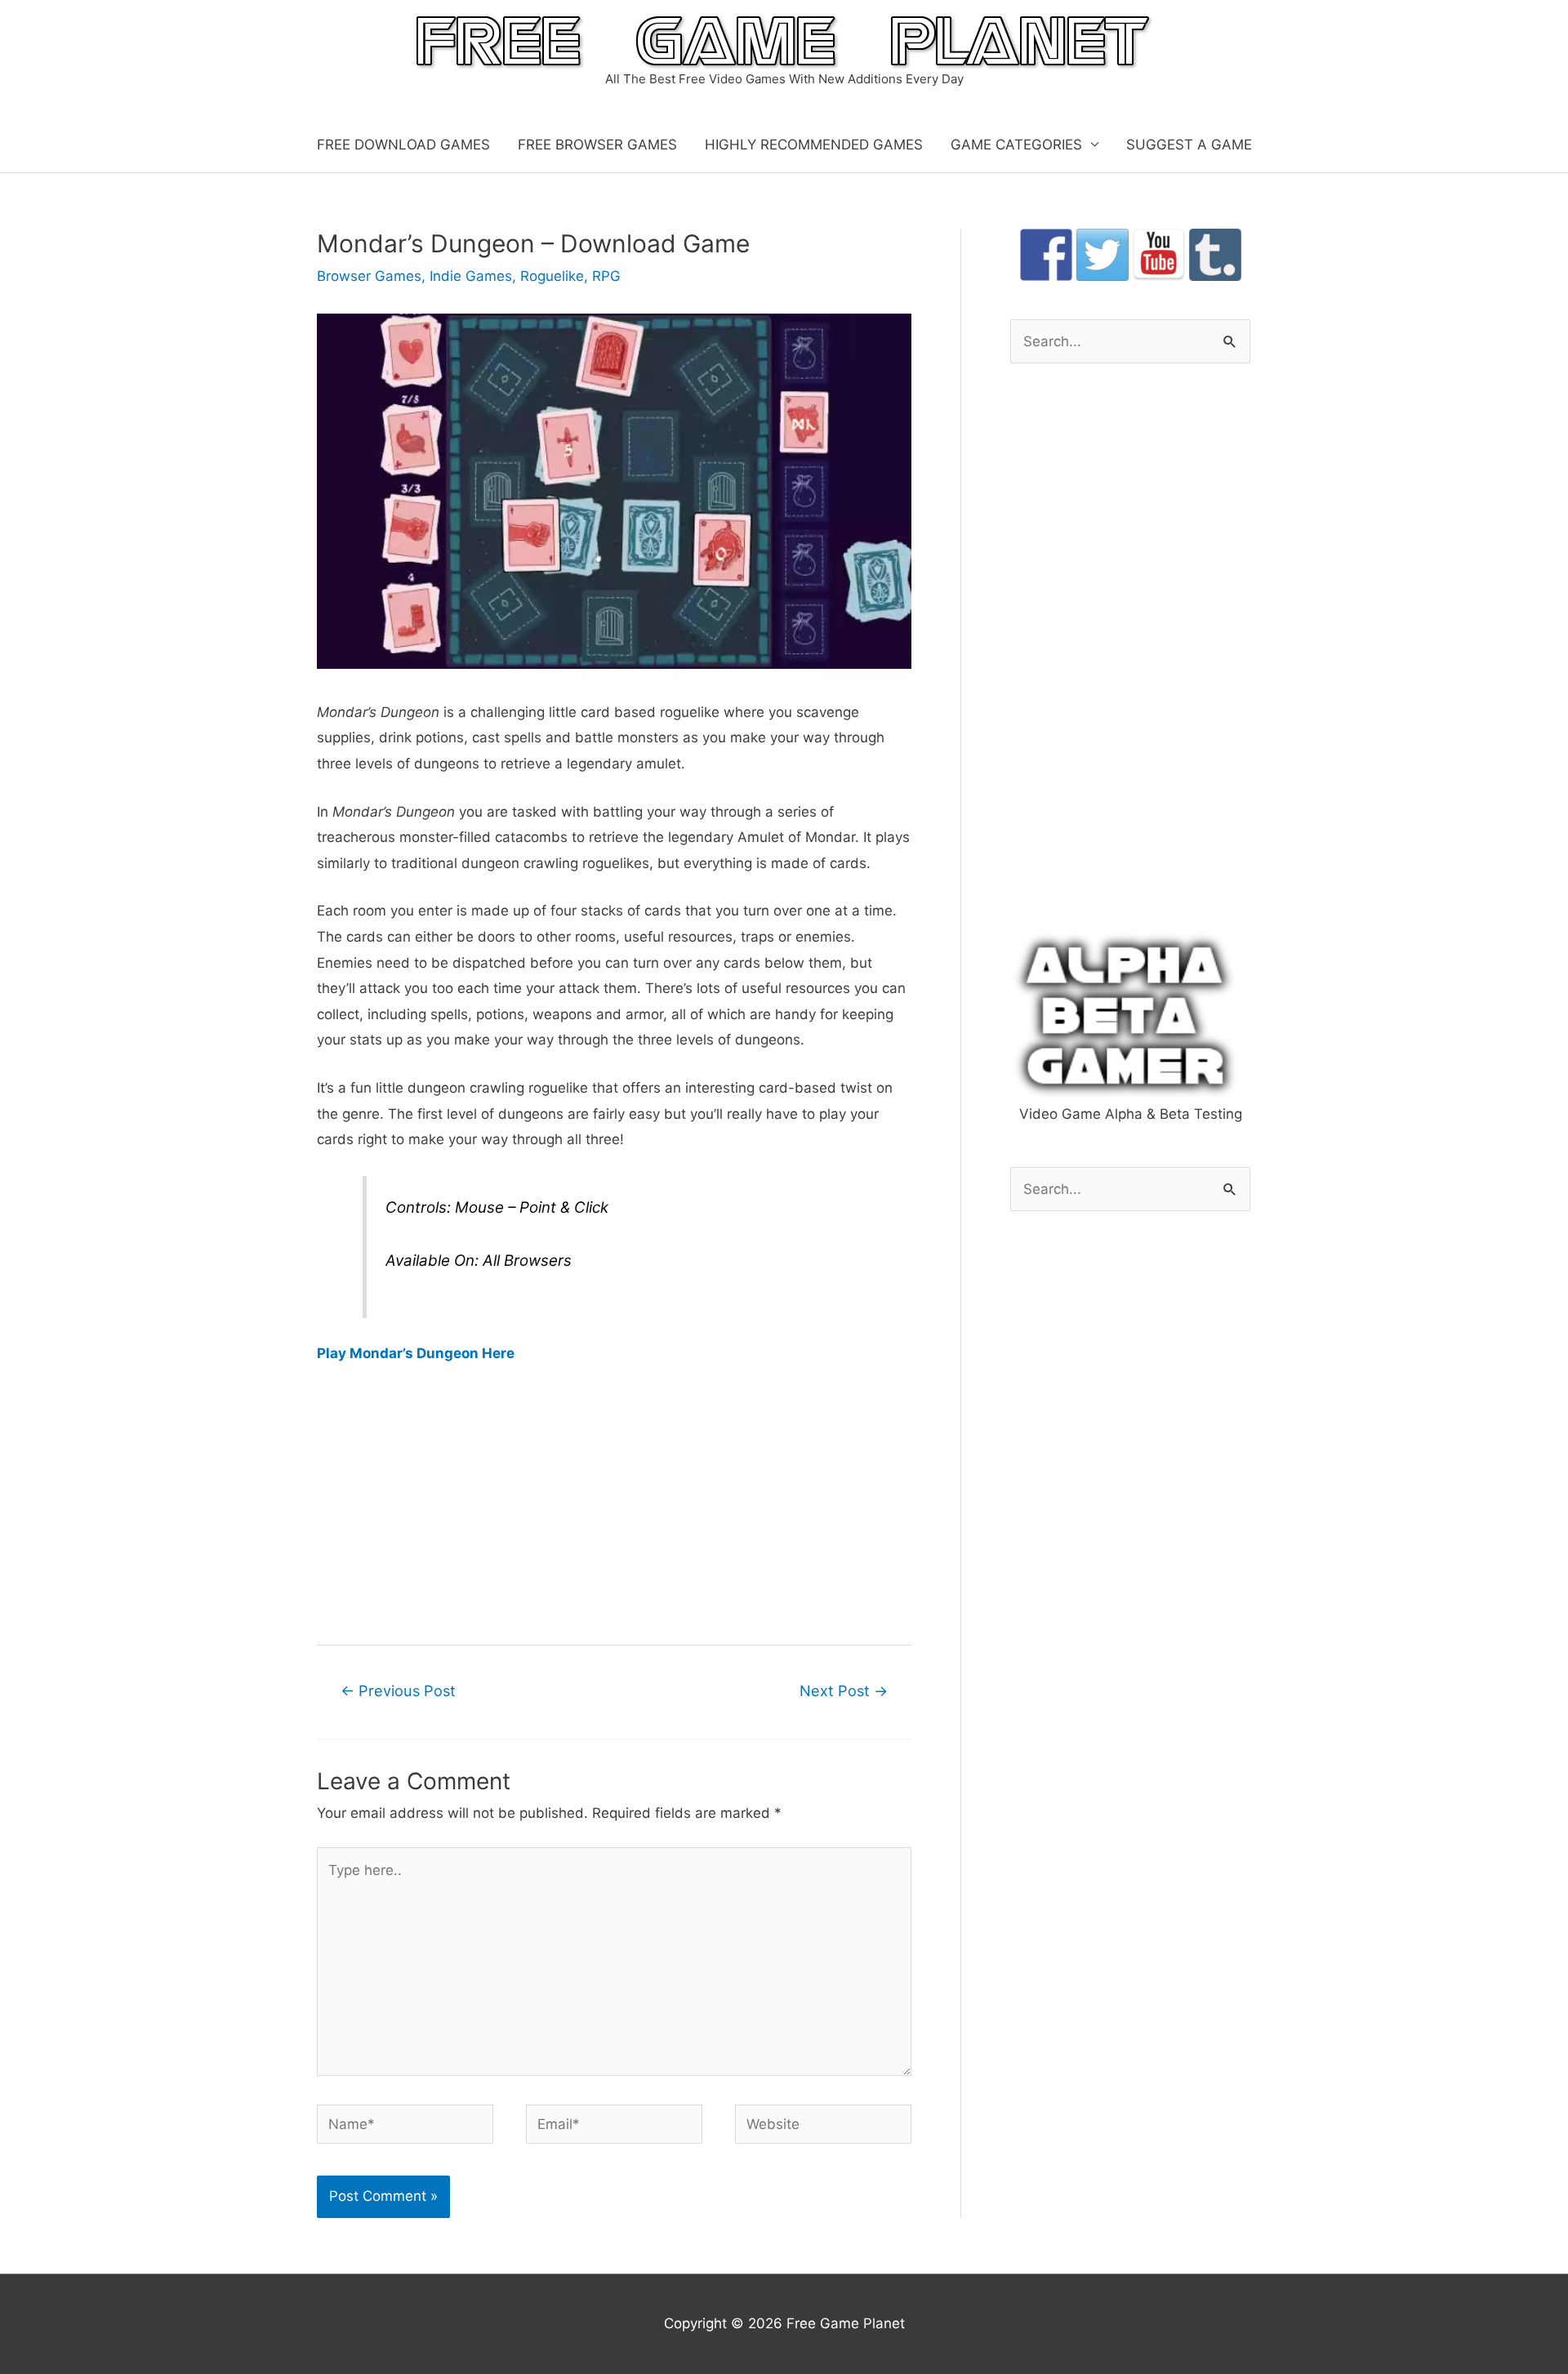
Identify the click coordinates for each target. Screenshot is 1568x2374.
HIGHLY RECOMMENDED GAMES (814, 145)
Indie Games (471, 276)
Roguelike (552, 276)
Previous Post (398, 1690)
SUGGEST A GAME (1189, 145)
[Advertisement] (614, 1503)
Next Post (844, 1690)
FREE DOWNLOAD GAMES (403, 145)
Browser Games (369, 276)
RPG (606, 276)
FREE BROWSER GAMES (597, 145)
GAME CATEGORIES (1016, 145)
